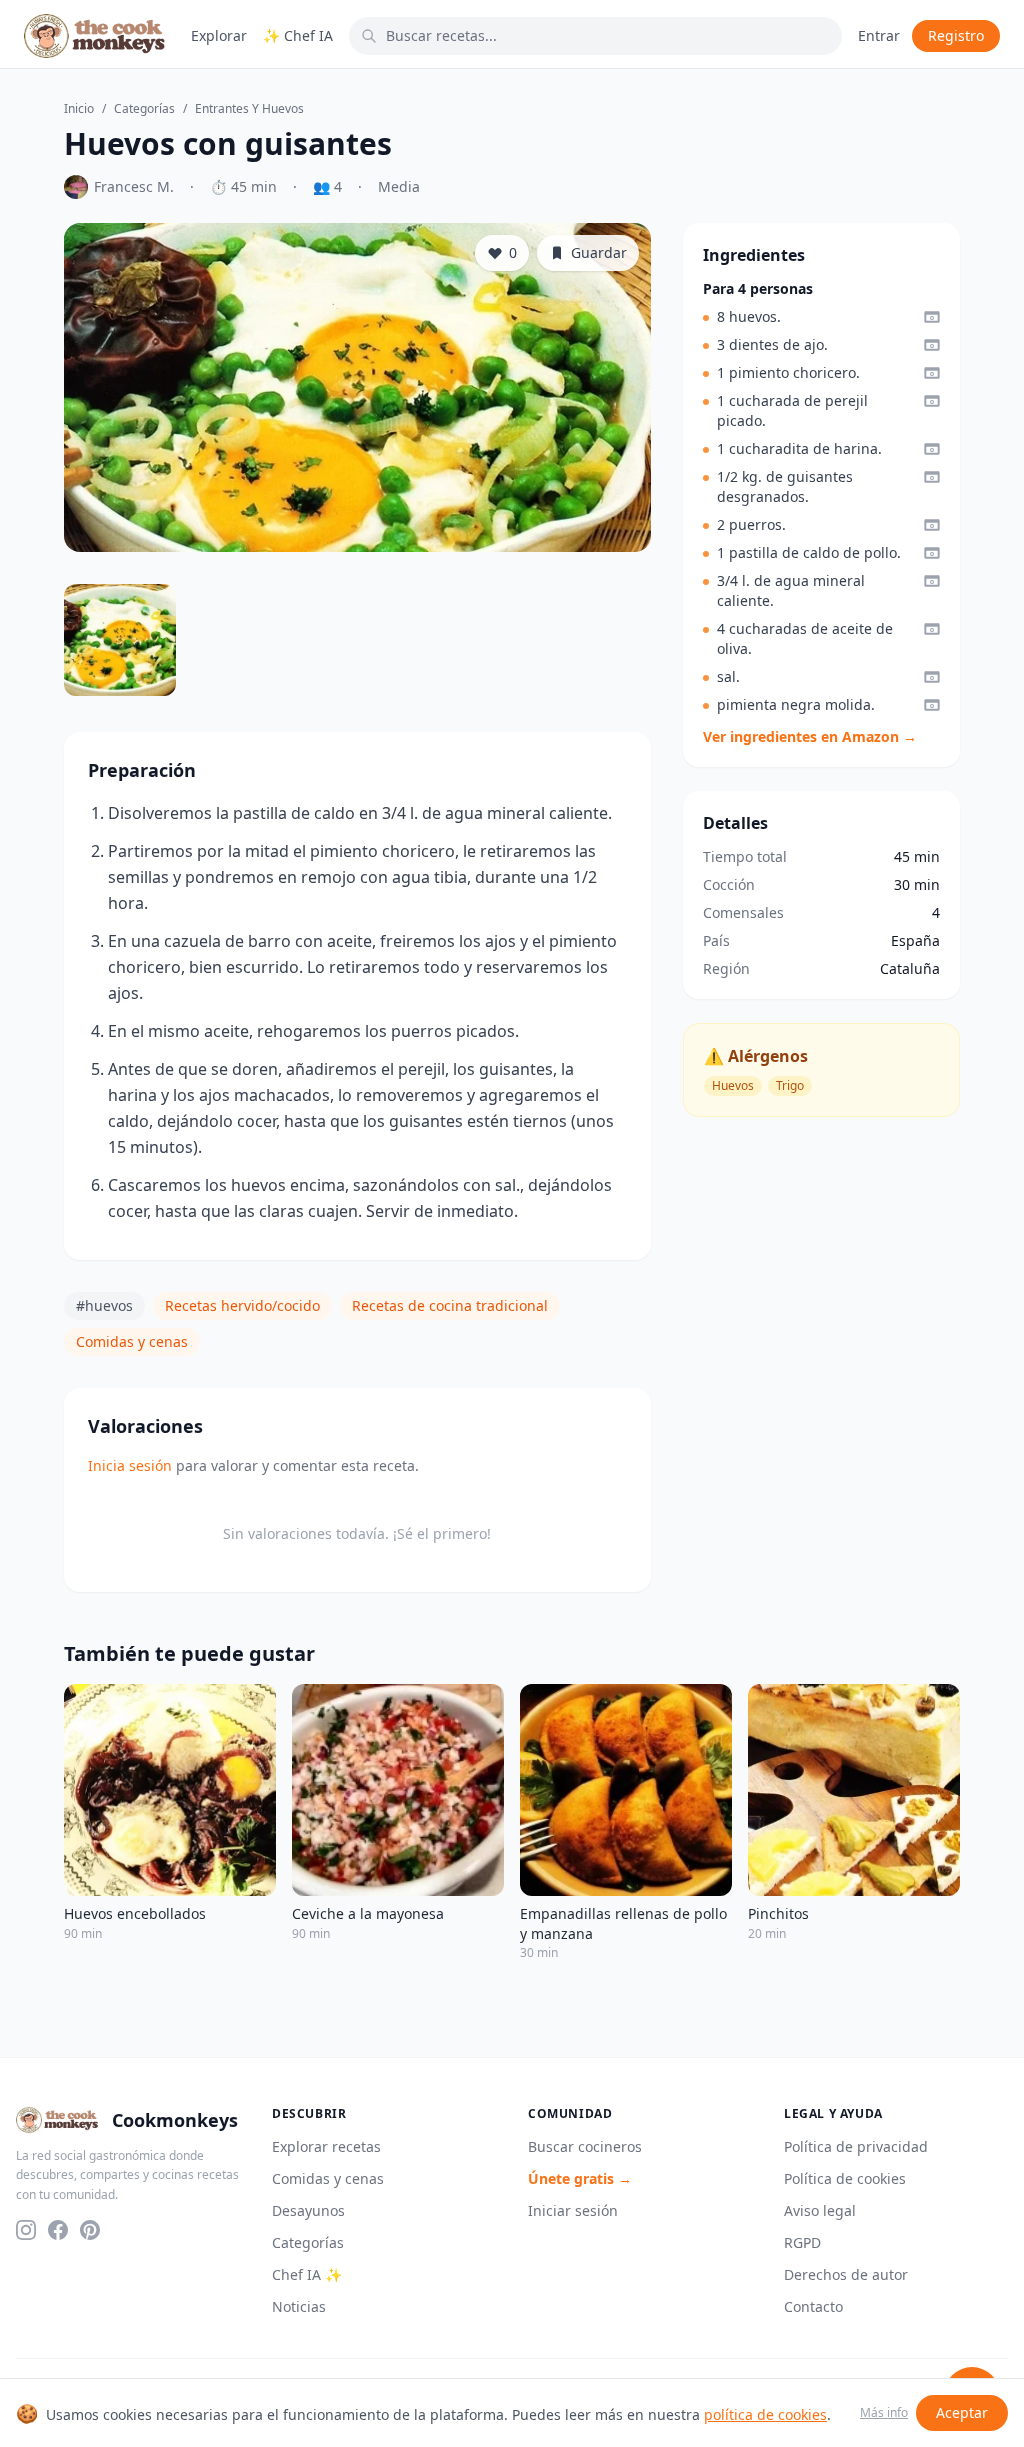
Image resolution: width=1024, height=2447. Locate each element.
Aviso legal (820, 2210)
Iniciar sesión (573, 2210)
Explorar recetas (326, 2146)
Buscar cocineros (585, 2146)
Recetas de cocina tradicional (450, 1305)
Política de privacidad (856, 2146)
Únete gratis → (580, 2178)
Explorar (219, 35)
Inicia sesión (130, 1465)
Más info (884, 2413)
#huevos (104, 1305)
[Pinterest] (90, 2230)
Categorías (144, 109)
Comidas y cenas (132, 1341)
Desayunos (308, 2210)
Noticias (299, 2306)
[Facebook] (58, 2230)
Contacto (813, 2306)
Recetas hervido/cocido (242, 1305)
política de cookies (765, 2414)
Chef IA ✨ (307, 2274)
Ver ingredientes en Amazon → (810, 736)
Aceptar (962, 2412)
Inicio (79, 109)
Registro (956, 35)
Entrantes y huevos (249, 109)
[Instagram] (26, 2230)
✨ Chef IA (298, 35)
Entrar (879, 35)
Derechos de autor (846, 2274)
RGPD (802, 2242)
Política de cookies (845, 2178)
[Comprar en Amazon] (932, 317)
